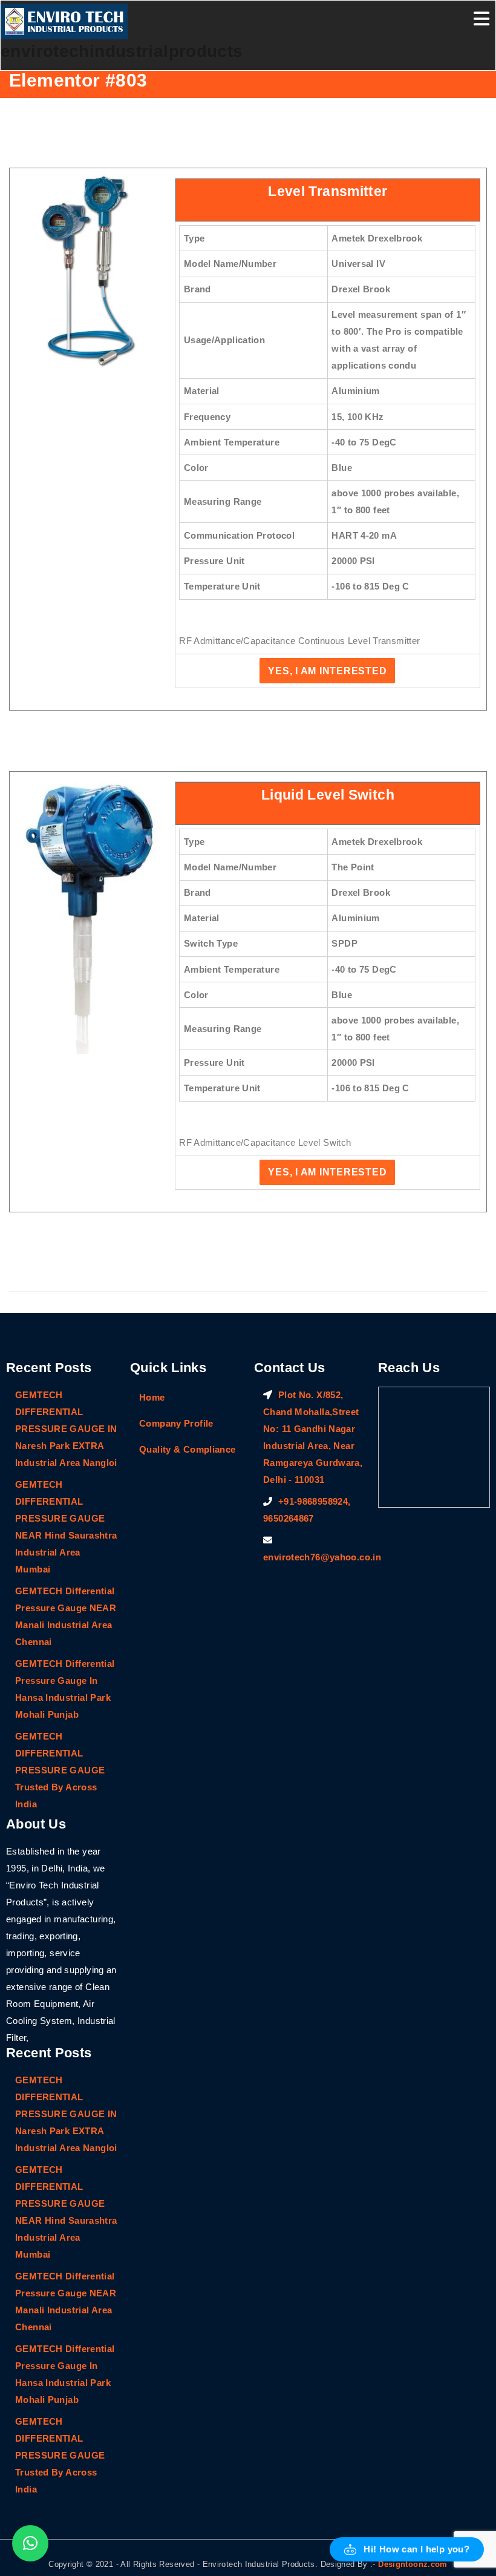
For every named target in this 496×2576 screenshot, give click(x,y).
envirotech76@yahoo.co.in (322, 1557)
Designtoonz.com (413, 2564)
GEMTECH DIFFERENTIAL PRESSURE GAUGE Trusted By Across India (60, 1770)
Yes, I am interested (327, 671)
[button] (407, 2549)
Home (152, 1397)
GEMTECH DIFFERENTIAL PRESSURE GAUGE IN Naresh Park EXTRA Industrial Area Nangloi (66, 1429)
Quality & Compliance (188, 1449)
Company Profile (176, 1423)
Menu (481, 19)
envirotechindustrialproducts (122, 51)
